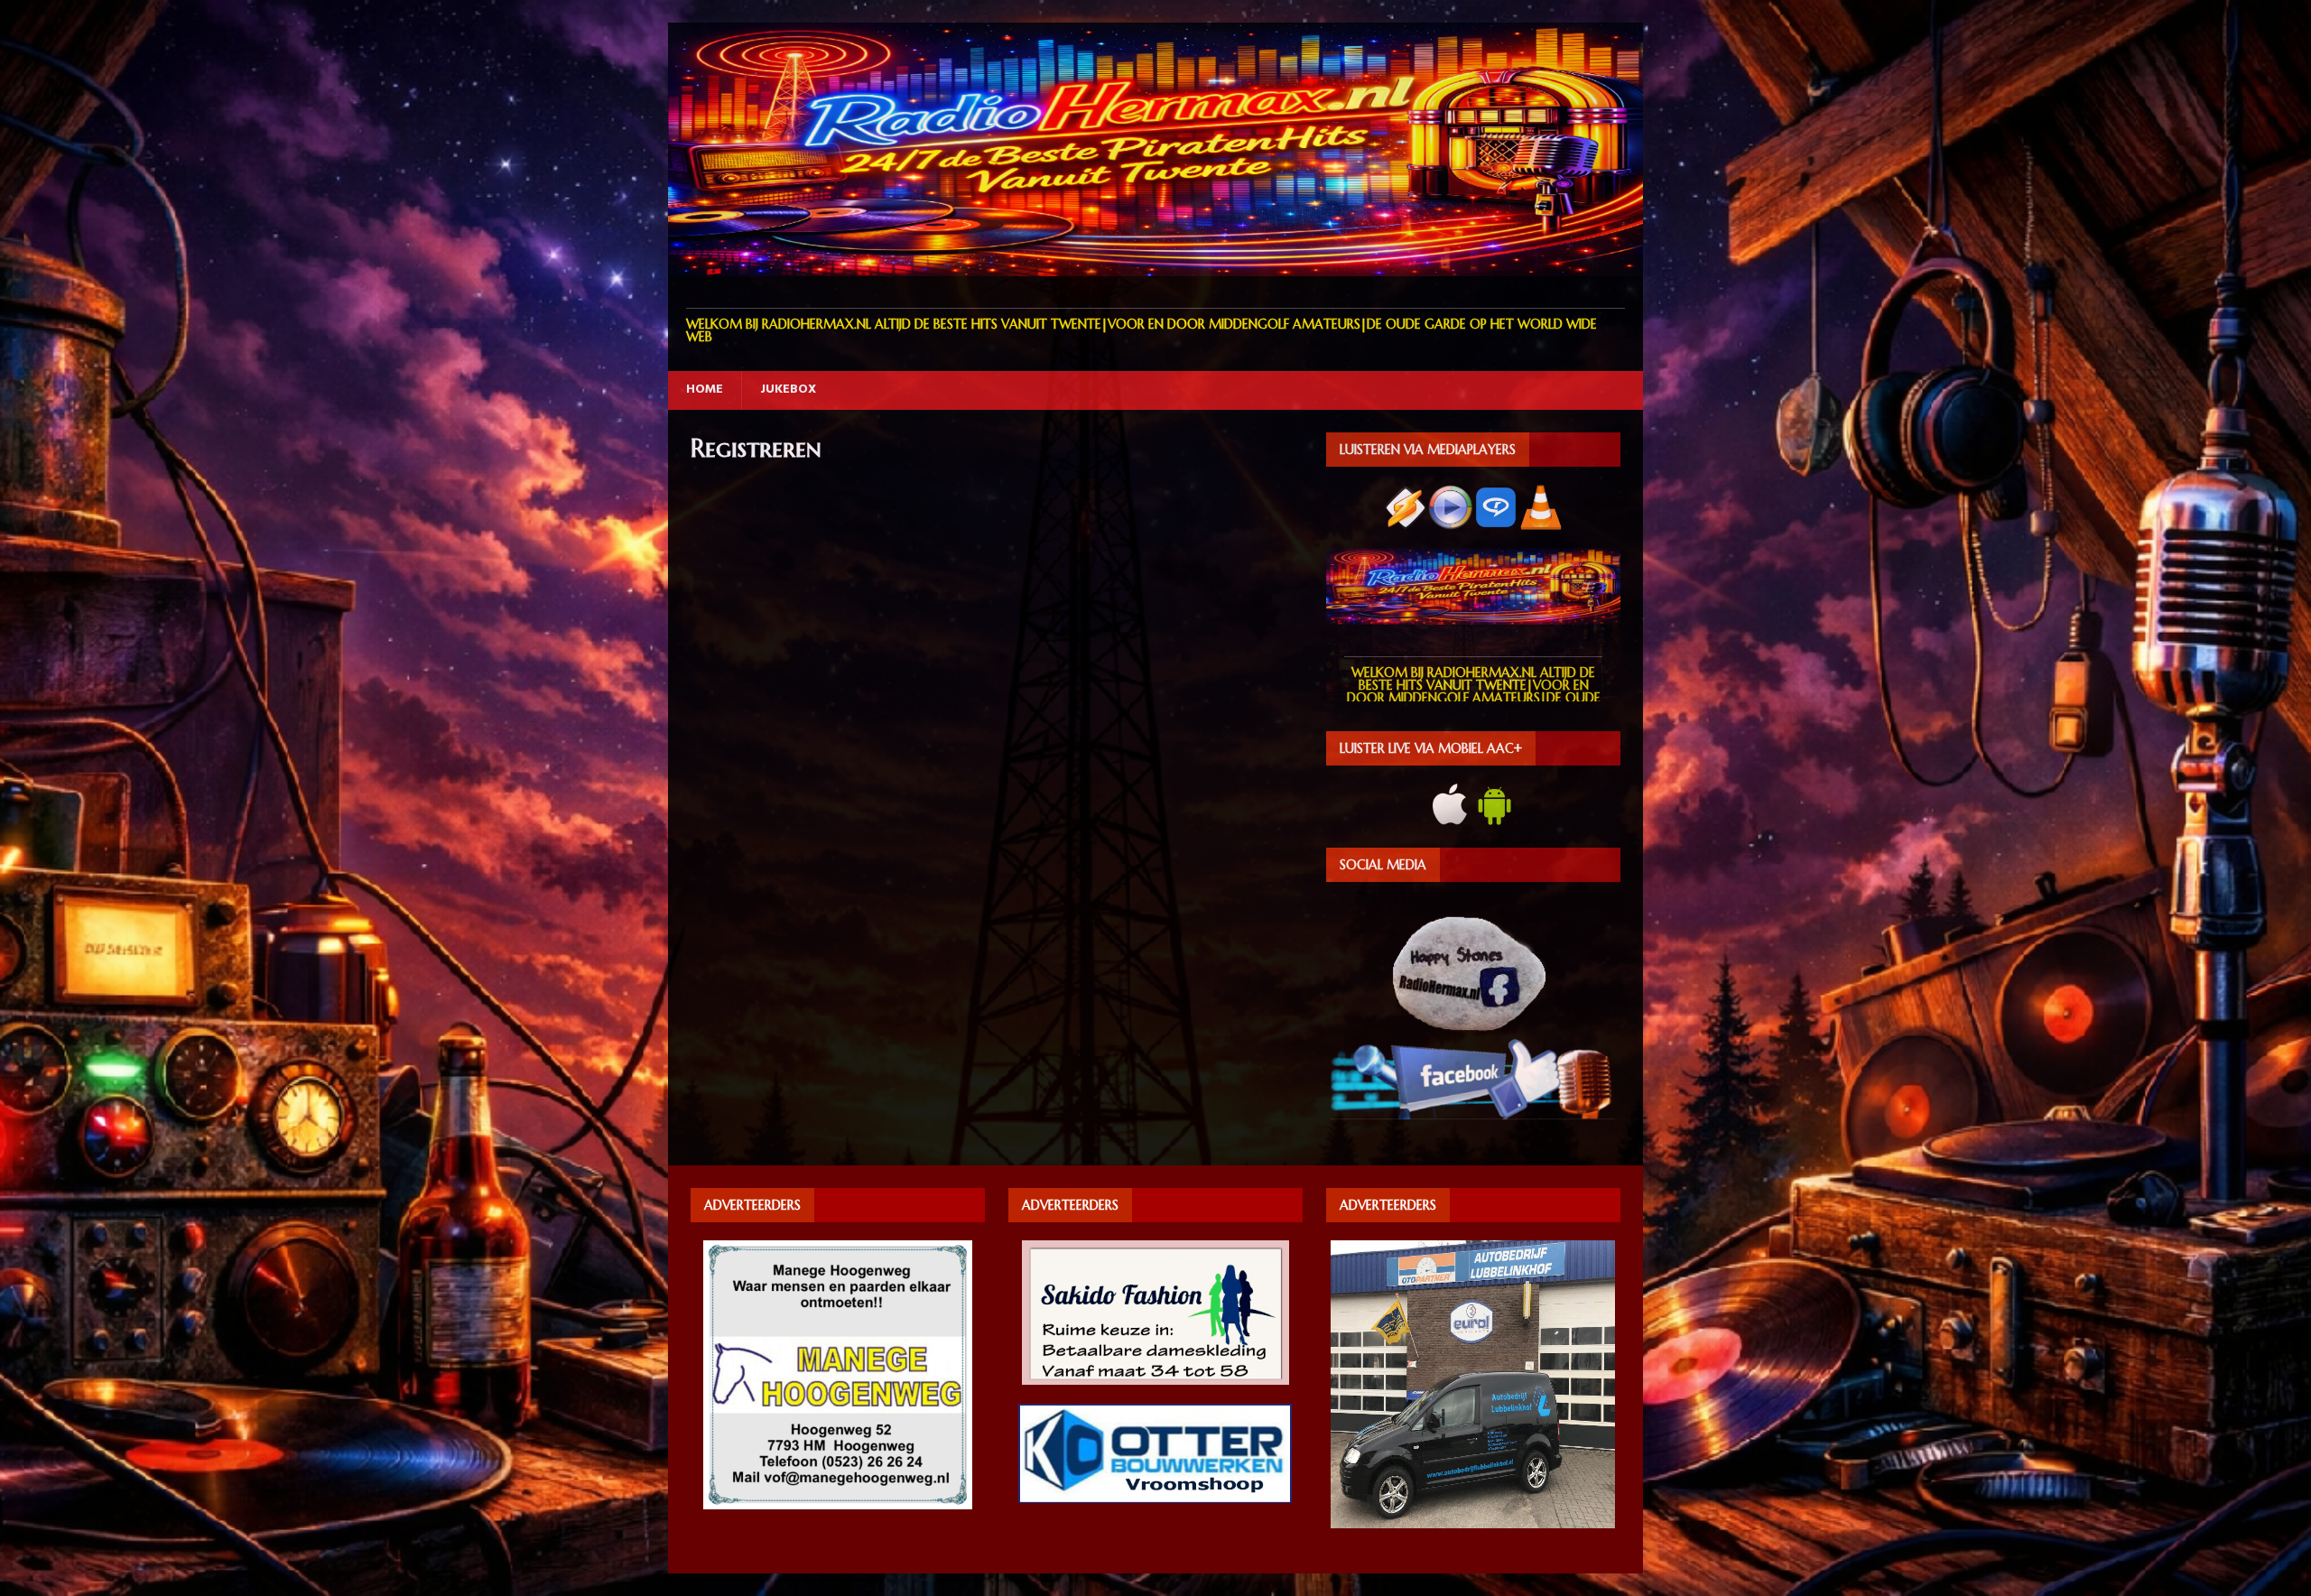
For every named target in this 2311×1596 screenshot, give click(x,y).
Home (705, 390)
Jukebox (788, 390)
